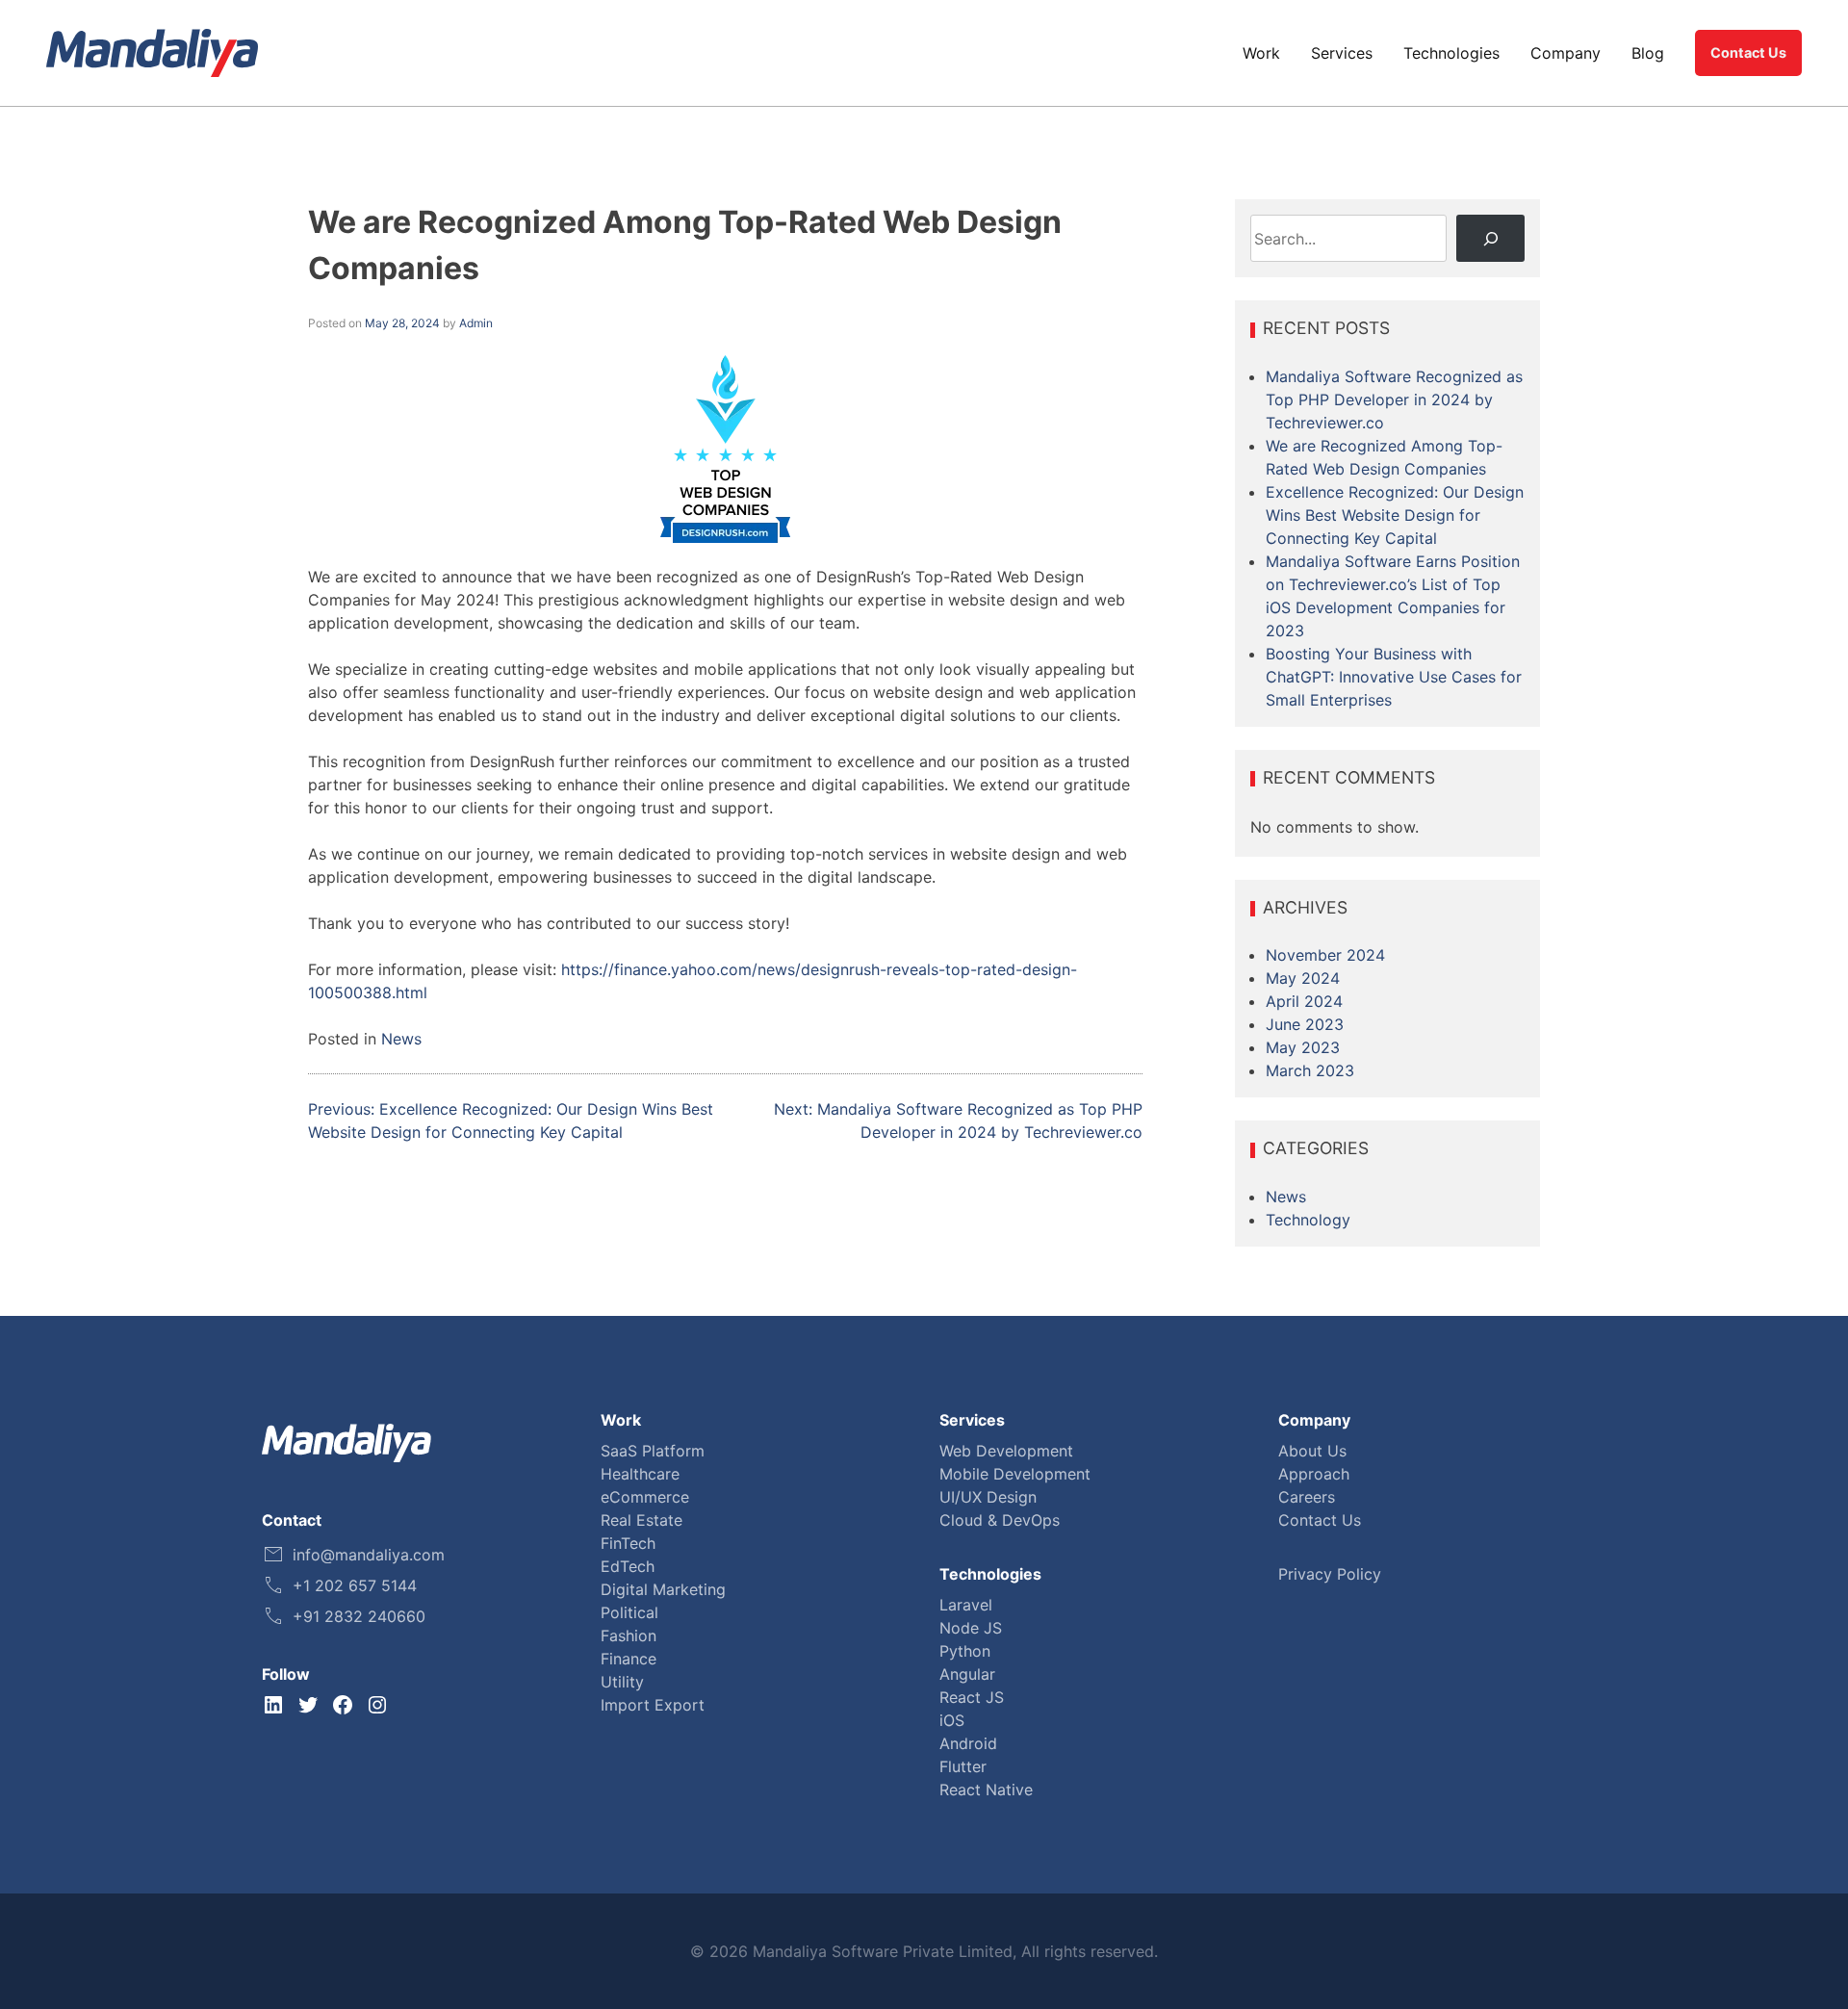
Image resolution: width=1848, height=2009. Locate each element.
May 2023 (1303, 1047)
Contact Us (1748, 52)
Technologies (1451, 53)
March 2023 (1310, 1070)
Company (1566, 53)
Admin (476, 323)
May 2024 (1303, 978)
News (401, 1039)
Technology (1308, 1220)
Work (1261, 53)
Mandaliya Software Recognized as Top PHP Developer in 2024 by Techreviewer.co (1394, 399)
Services (1342, 53)
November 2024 (1325, 955)
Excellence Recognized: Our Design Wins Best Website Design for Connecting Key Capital (1395, 515)
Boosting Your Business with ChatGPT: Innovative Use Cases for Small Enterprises (1394, 677)
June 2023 (1305, 1024)
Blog (1648, 53)
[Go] (1490, 238)
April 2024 (1304, 1001)
